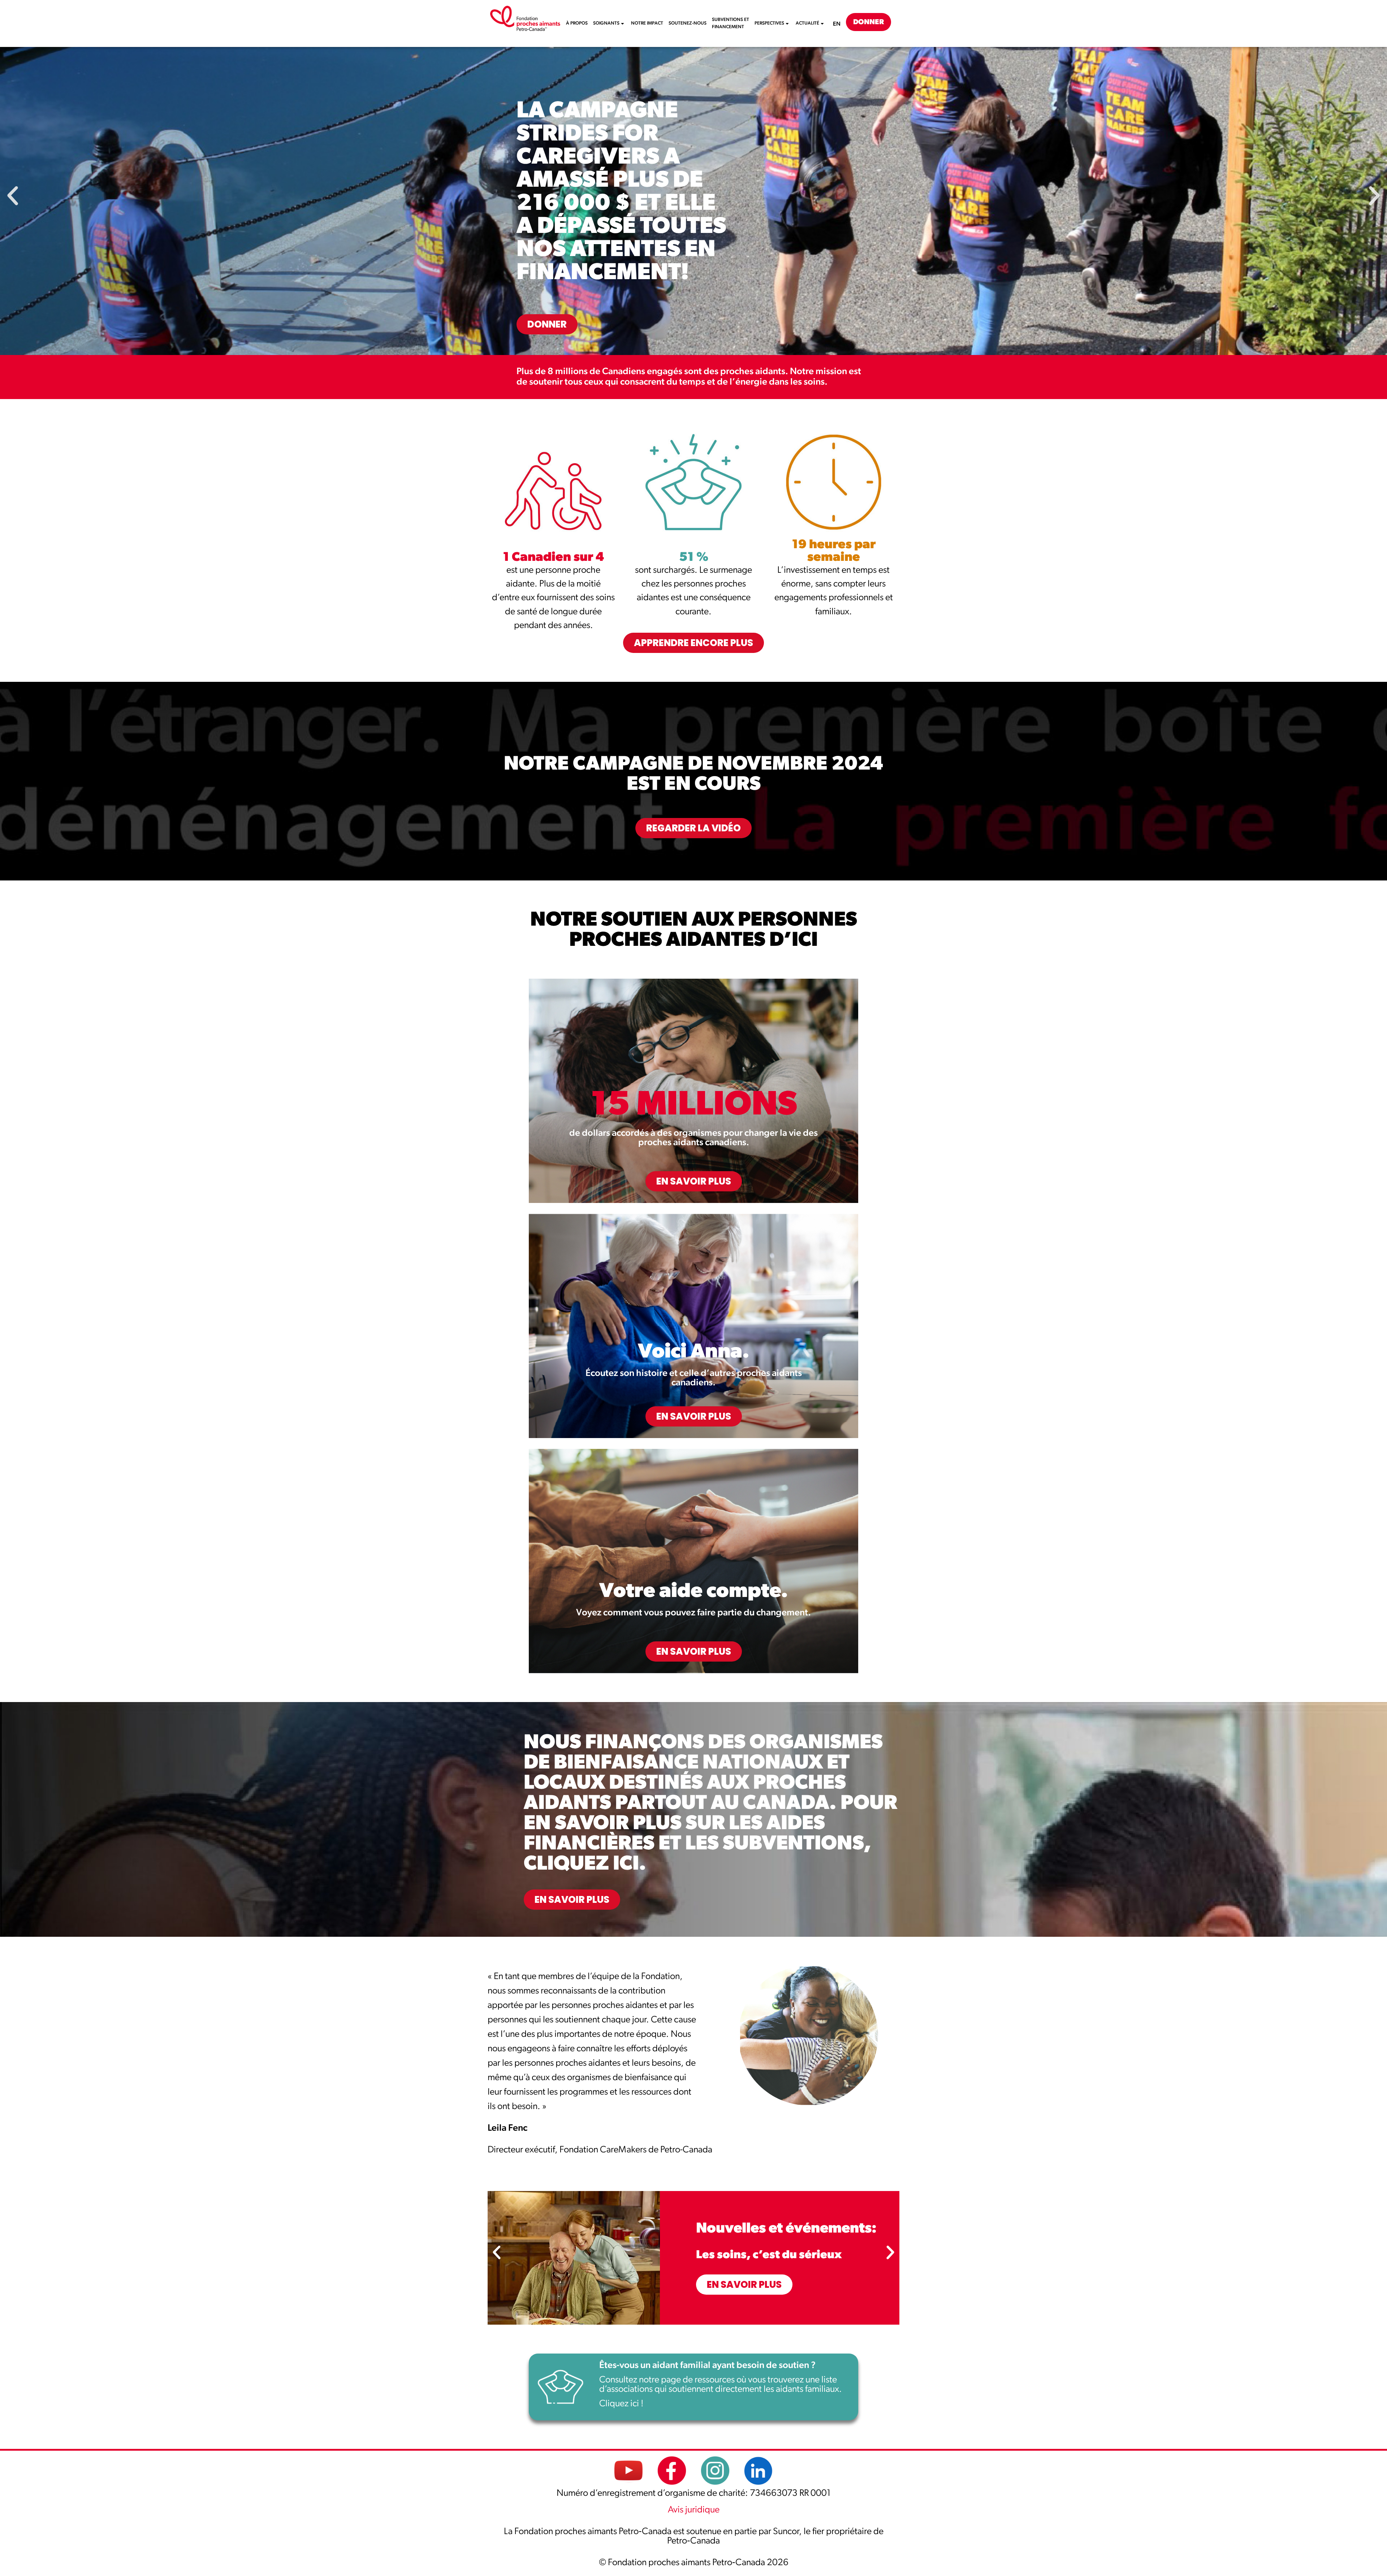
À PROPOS (577, 23)
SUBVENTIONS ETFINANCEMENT (731, 23)
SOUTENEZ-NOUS (688, 23)
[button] (13, 196)
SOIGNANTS (606, 23)
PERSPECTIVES (769, 23)
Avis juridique (694, 2510)
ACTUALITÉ (807, 23)
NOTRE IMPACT (647, 23)
